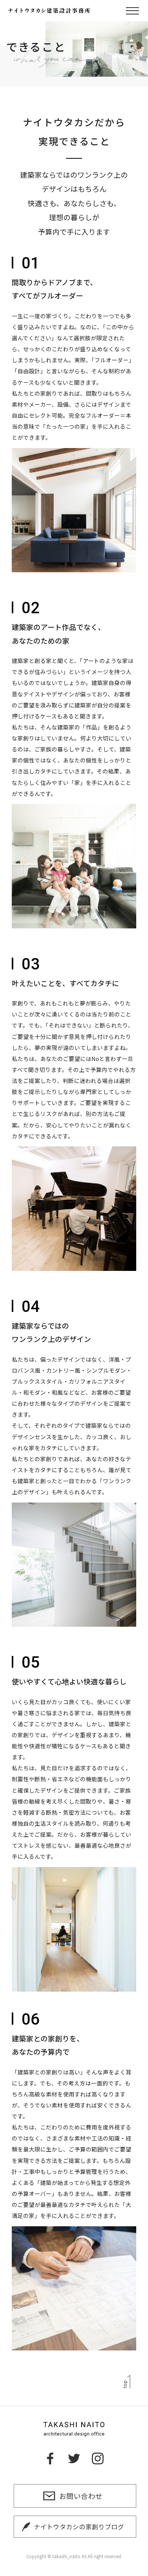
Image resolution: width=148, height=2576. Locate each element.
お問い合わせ (81, 2496)
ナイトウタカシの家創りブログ (79, 2527)
